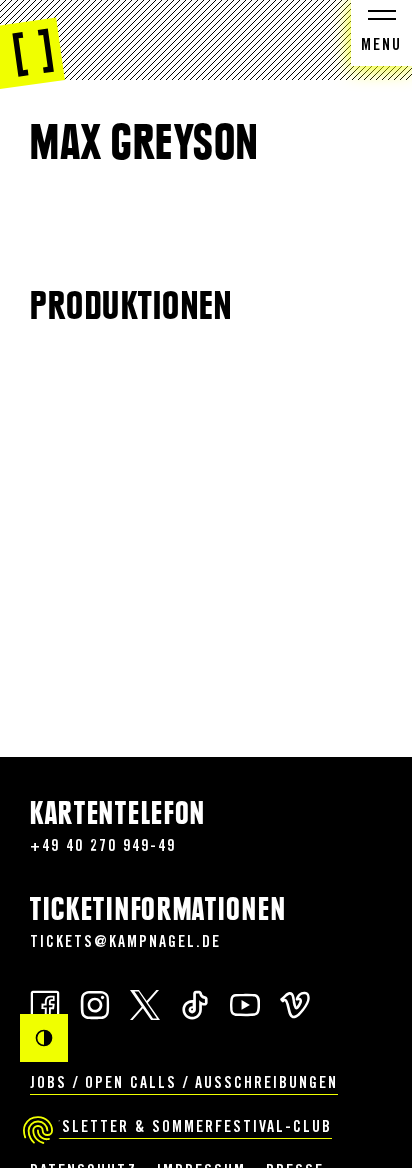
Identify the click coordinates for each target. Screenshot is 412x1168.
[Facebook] (45, 1003)
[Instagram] (95, 1003)
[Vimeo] (295, 1003)
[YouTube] (245, 1003)
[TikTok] (195, 1003)
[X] (145, 1003)
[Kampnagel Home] (32, 45)
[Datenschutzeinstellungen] (38, 1130)
